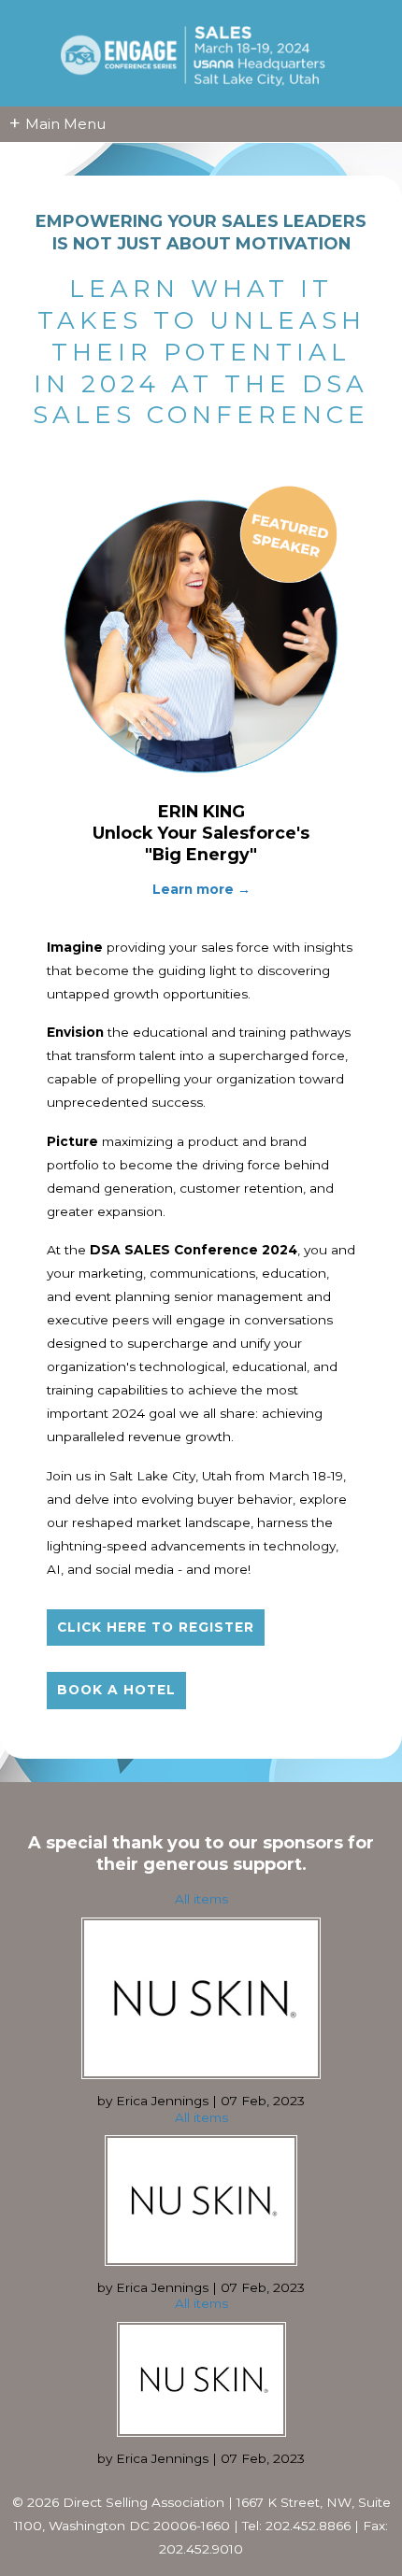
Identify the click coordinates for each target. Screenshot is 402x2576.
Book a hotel (116, 1690)
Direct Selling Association (144, 2502)
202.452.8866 (308, 2526)
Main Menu (57, 123)
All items (201, 1899)
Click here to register (156, 1627)
